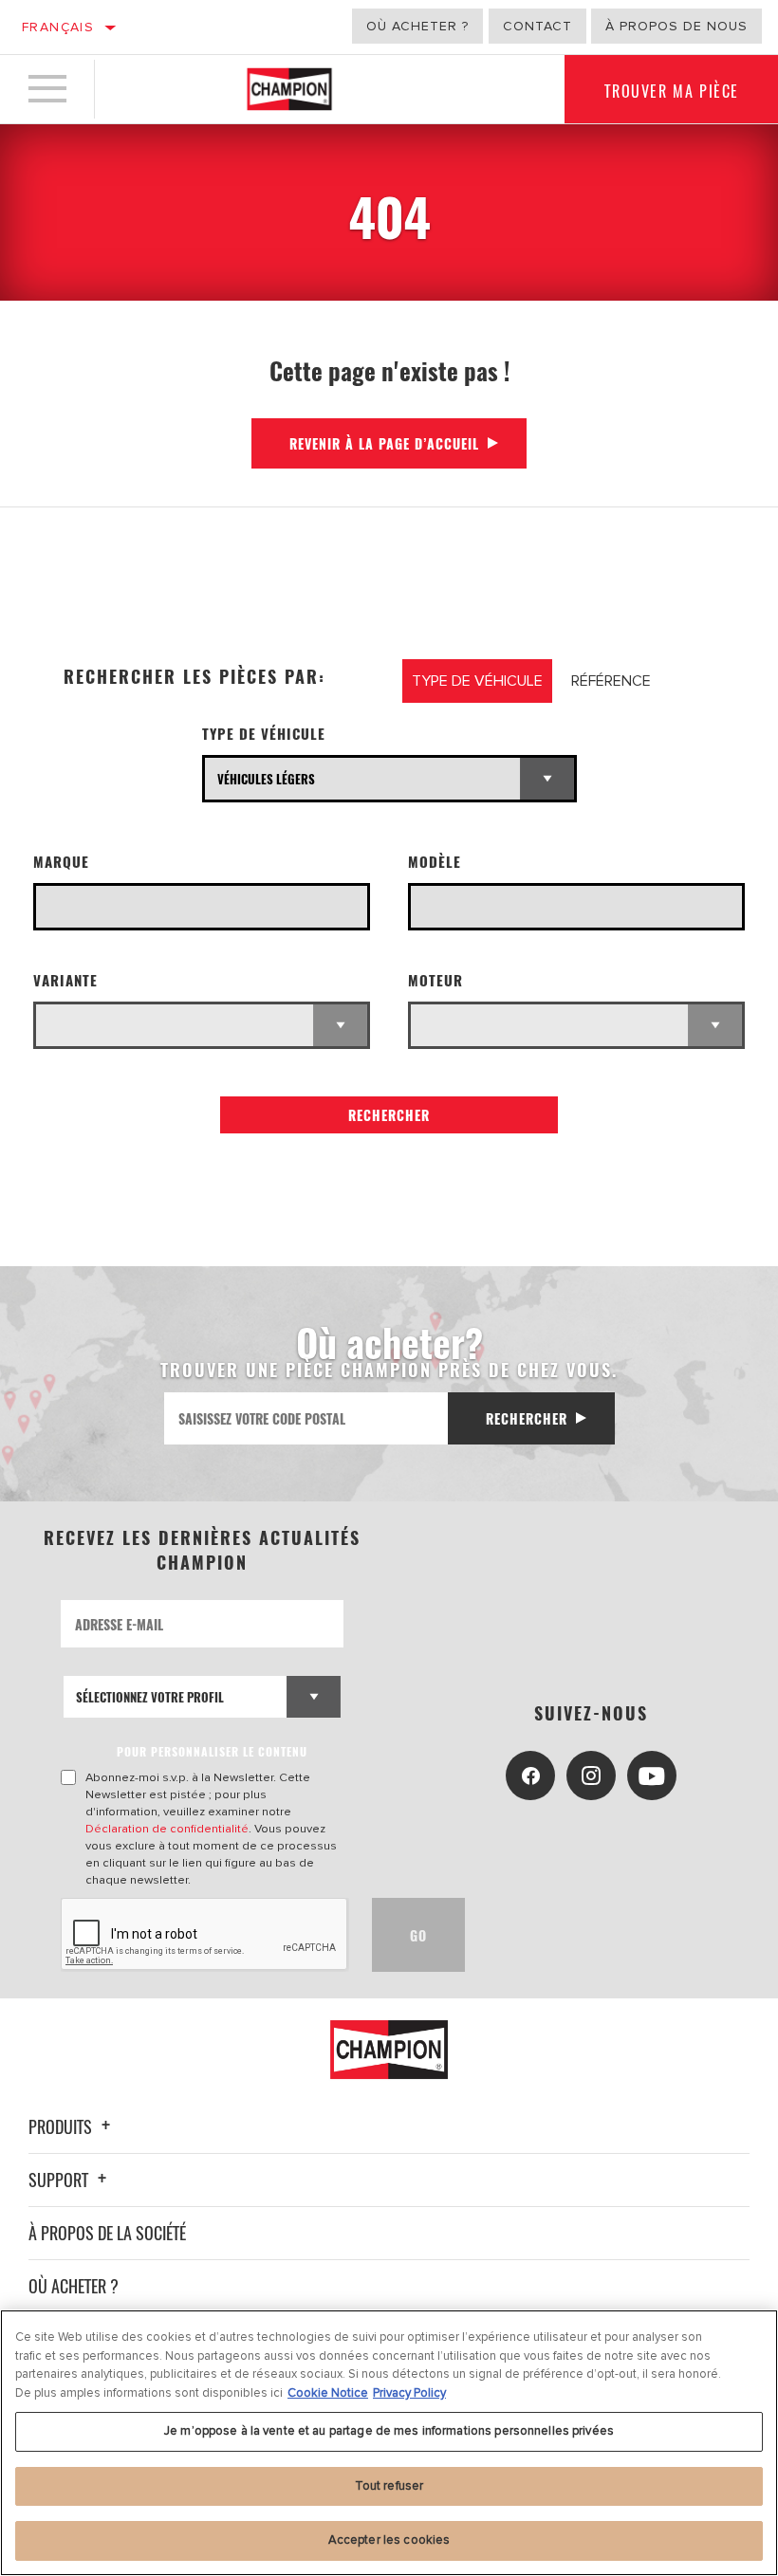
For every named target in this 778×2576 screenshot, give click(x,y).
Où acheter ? (417, 26)
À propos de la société (107, 2233)
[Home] (289, 89)
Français (58, 27)
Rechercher (389, 1115)
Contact (537, 26)
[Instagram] (591, 1776)
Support (60, 2180)
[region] (389, 2443)
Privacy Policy (409, 2393)
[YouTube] (652, 1776)
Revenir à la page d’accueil (384, 443)
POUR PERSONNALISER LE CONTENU (212, 1751)
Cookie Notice (328, 2393)
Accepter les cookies (389, 2540)
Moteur (435, 980)
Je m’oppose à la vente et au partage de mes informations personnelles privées (389, 2431)
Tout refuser (389, 2486)
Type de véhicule (264, 734)
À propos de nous (676, 26)
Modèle (435, 862)
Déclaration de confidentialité (167, 1829)
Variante (65, 980)
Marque (61, 862)
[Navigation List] (47, 89)
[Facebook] (530, 1776)
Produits (62, 2126)
